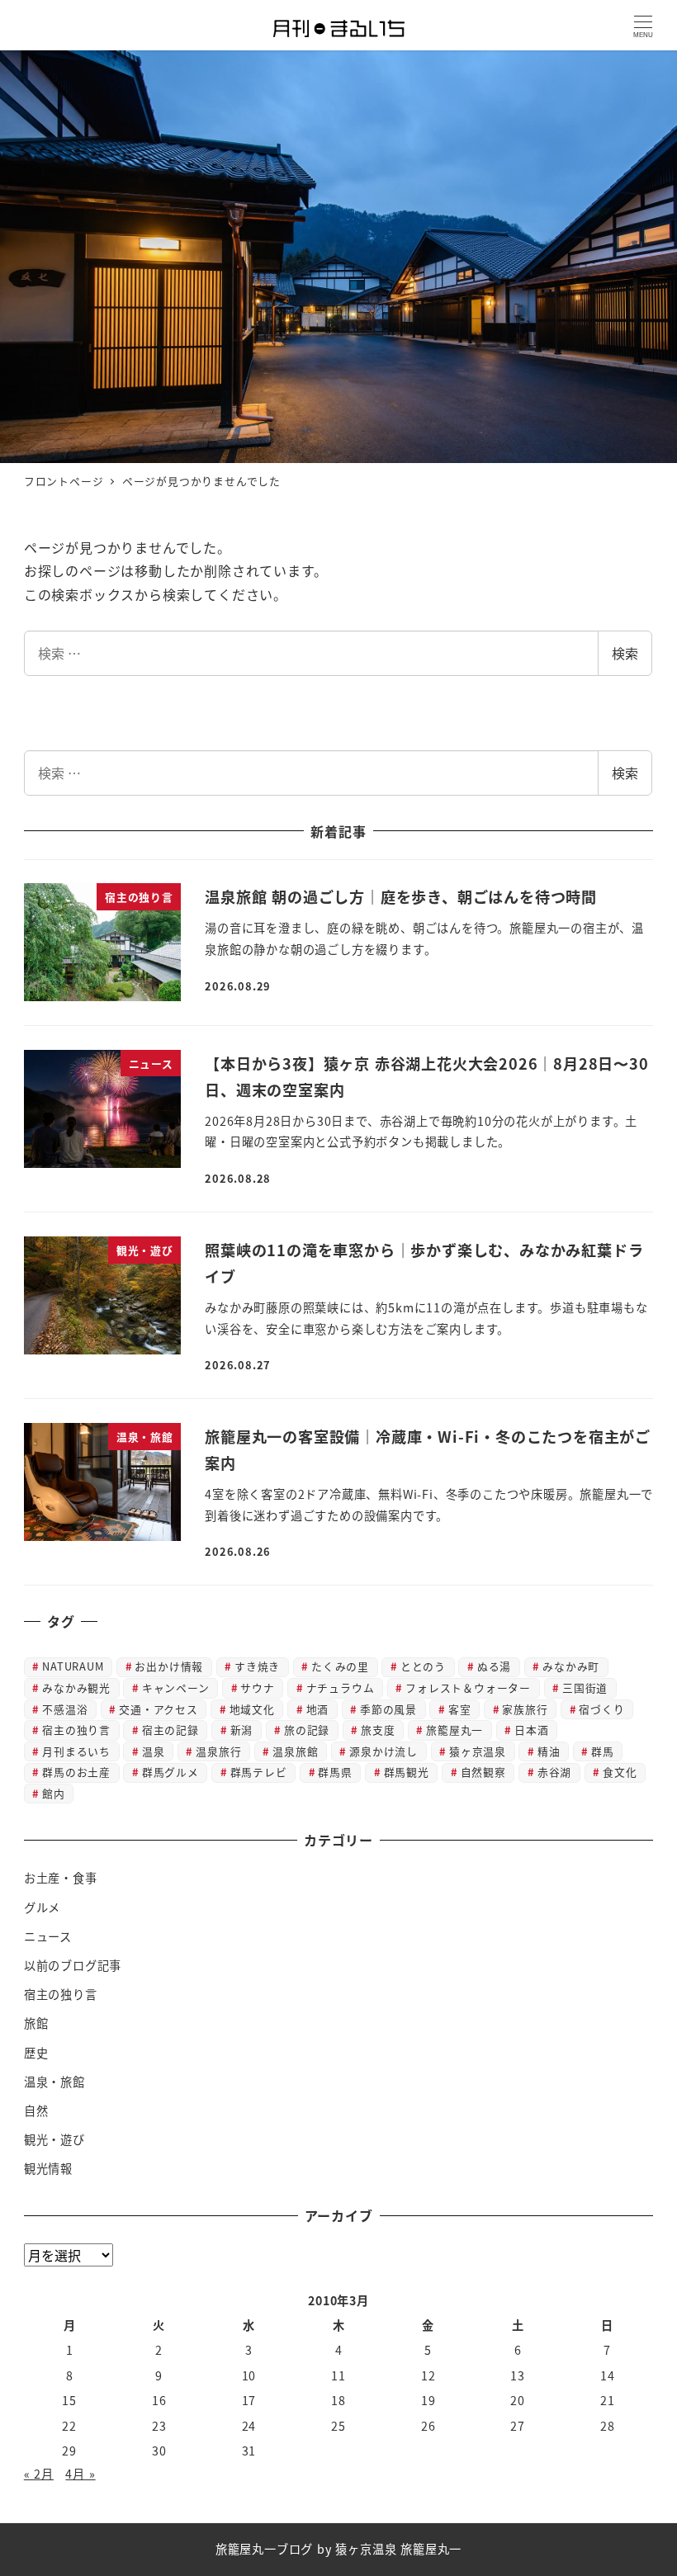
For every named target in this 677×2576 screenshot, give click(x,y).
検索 (625, 653)
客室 (460, 1709)
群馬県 (335, 1772)
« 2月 (39, 2474)
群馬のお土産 (76, 1772)
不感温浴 (65, 1709)
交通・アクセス (159, 1709)
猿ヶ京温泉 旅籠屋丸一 (398, 2549)
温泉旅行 (218, 1751)
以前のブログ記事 (73, 1965)
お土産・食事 (61, 1878)
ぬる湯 (494, 1666)
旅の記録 (307, 1730)
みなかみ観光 (76, 1687)
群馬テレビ (259, 1772)
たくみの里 (340, 1666)
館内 (54, 1793)
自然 (36, 2110)
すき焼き (257, 1666)
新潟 (242, 1730)
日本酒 (531, 1730)
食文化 (620, 1772)
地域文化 (252, 1709)
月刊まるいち (76, 1751)
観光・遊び (54, 2139)
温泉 (154, 1751)
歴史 (36, 2053)
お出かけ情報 (169, 1666)
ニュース (48, 1936)
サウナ (257, 1687)
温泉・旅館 (54, 2082)
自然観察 (483, 1772)
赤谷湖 (554, 1772)
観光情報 (48, 2168)
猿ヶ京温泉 (478, 1751)
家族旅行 (525, 1709)
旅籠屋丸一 (454, 1730)
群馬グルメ (170, 1772)
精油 (549, 1751)
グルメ (42, 1907)
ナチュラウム (341, 1687)
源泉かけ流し (383, 1751)
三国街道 (585, 1687)
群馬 (603, 1751)
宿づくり (601, 1709)
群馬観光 (407, 1772)
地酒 (318, 1709)
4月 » (80, 2474)
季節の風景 (388, 1709)
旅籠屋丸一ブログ (264, 2549)
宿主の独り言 (76, 1730)
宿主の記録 (170, 1730)
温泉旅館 (295, 1751)
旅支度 (378, 1730)
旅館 (36, 2023)
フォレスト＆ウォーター (468, 1687)
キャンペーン (176, 1687)
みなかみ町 (571, 1666)
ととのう (423, 1666)
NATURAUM (73, 1666)
